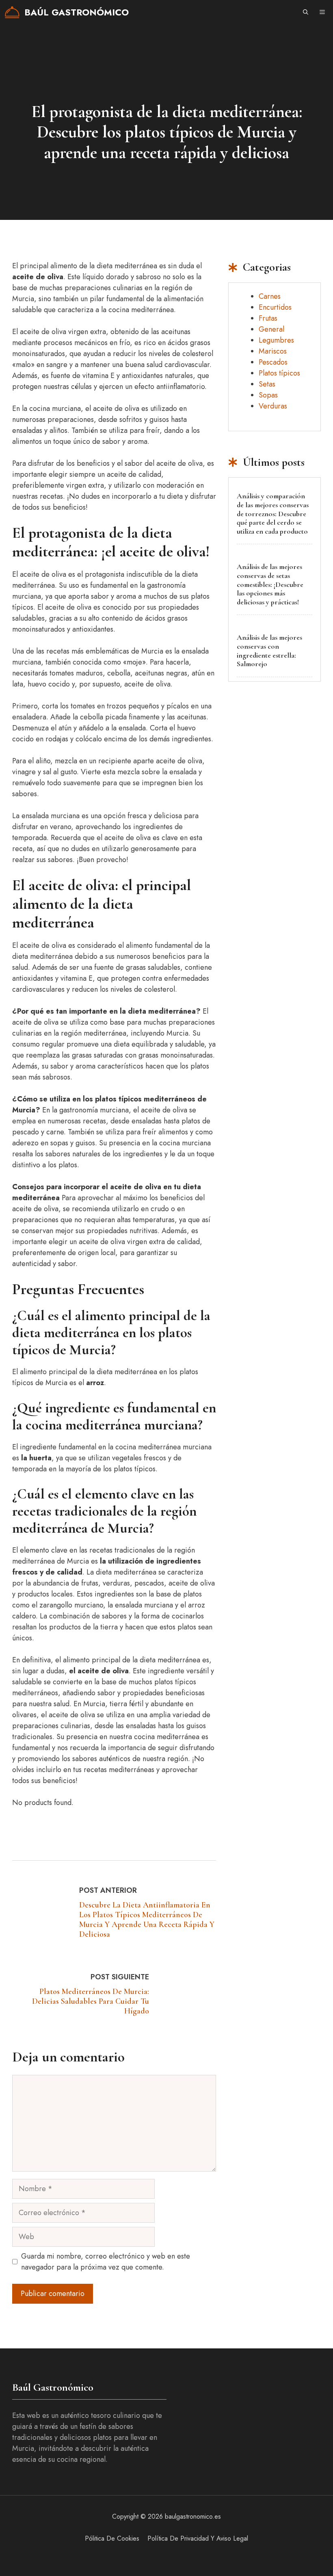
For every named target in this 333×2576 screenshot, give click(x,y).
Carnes (270, 296)
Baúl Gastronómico (77, 12)
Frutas (268, 318)
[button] (306, 12)
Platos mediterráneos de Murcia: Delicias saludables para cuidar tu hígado (91, 2001)
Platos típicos (279, 373)
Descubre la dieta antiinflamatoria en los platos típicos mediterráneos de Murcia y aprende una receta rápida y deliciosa (147, 1920)
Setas (267, 384)
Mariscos (273, 351)
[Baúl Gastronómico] (12, 12)
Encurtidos (275, 307)
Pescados (273, 362)
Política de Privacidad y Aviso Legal (198, 2538)
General (271, 329)
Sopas (268, 395)
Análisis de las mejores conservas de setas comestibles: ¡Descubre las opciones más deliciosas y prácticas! (270, 584)
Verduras (273, 406)
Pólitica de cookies (112, 2538)
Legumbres (276, 340)
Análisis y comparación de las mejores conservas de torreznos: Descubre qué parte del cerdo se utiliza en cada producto (273, 513)
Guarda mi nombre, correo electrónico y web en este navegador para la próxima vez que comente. (106, 2262)
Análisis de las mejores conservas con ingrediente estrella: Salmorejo (269, 651)
